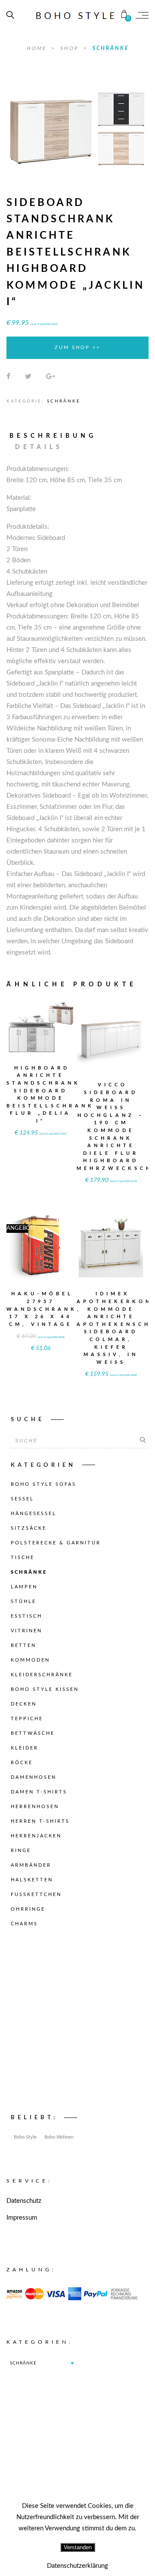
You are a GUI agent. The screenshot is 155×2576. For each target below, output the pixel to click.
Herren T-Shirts (40, 1821)
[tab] (57, 436)
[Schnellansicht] (57, 1022)
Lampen (24, 1587)
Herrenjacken (36, 1836)
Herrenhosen (35, 1807)
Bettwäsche (33, 1733)
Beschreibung (53, 436)
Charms (24, 1924)
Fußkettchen (36, 1895)
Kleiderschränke (42, 1675)
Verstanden (78, 2547)
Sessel (22, 1499)
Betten (23, 1645)
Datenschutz (24, 2201)
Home (38, 48)
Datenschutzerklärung (77, 2566)
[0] (124, 15)
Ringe (21, 1851)
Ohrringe (28, 1909)
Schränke (111, 48)
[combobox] (42, 2363)
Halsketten (32, 1880)
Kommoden (30, 1660)
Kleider (25, 1748)
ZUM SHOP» (40, 1039)
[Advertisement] (77, 2023)
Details (39, 447)
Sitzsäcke (29, 1528)
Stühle (23, 1601)
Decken (24, 1704)
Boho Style (25, 2137)
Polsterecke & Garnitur (56, 1543)
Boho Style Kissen (45, 1689)
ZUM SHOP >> (77, 348)
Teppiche (27, 1719)
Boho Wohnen (59, 2137)
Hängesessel (34, 1514)
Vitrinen (26, 1631)
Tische (23, 1558)
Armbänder (31, 1865)
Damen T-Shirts (39, 1792)
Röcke (22, 1763)
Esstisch (26, 1616)
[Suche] (143, 1441)
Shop (71, 48)
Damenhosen (34, 1777)
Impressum (22, 2218)
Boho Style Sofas (43, 1484)
